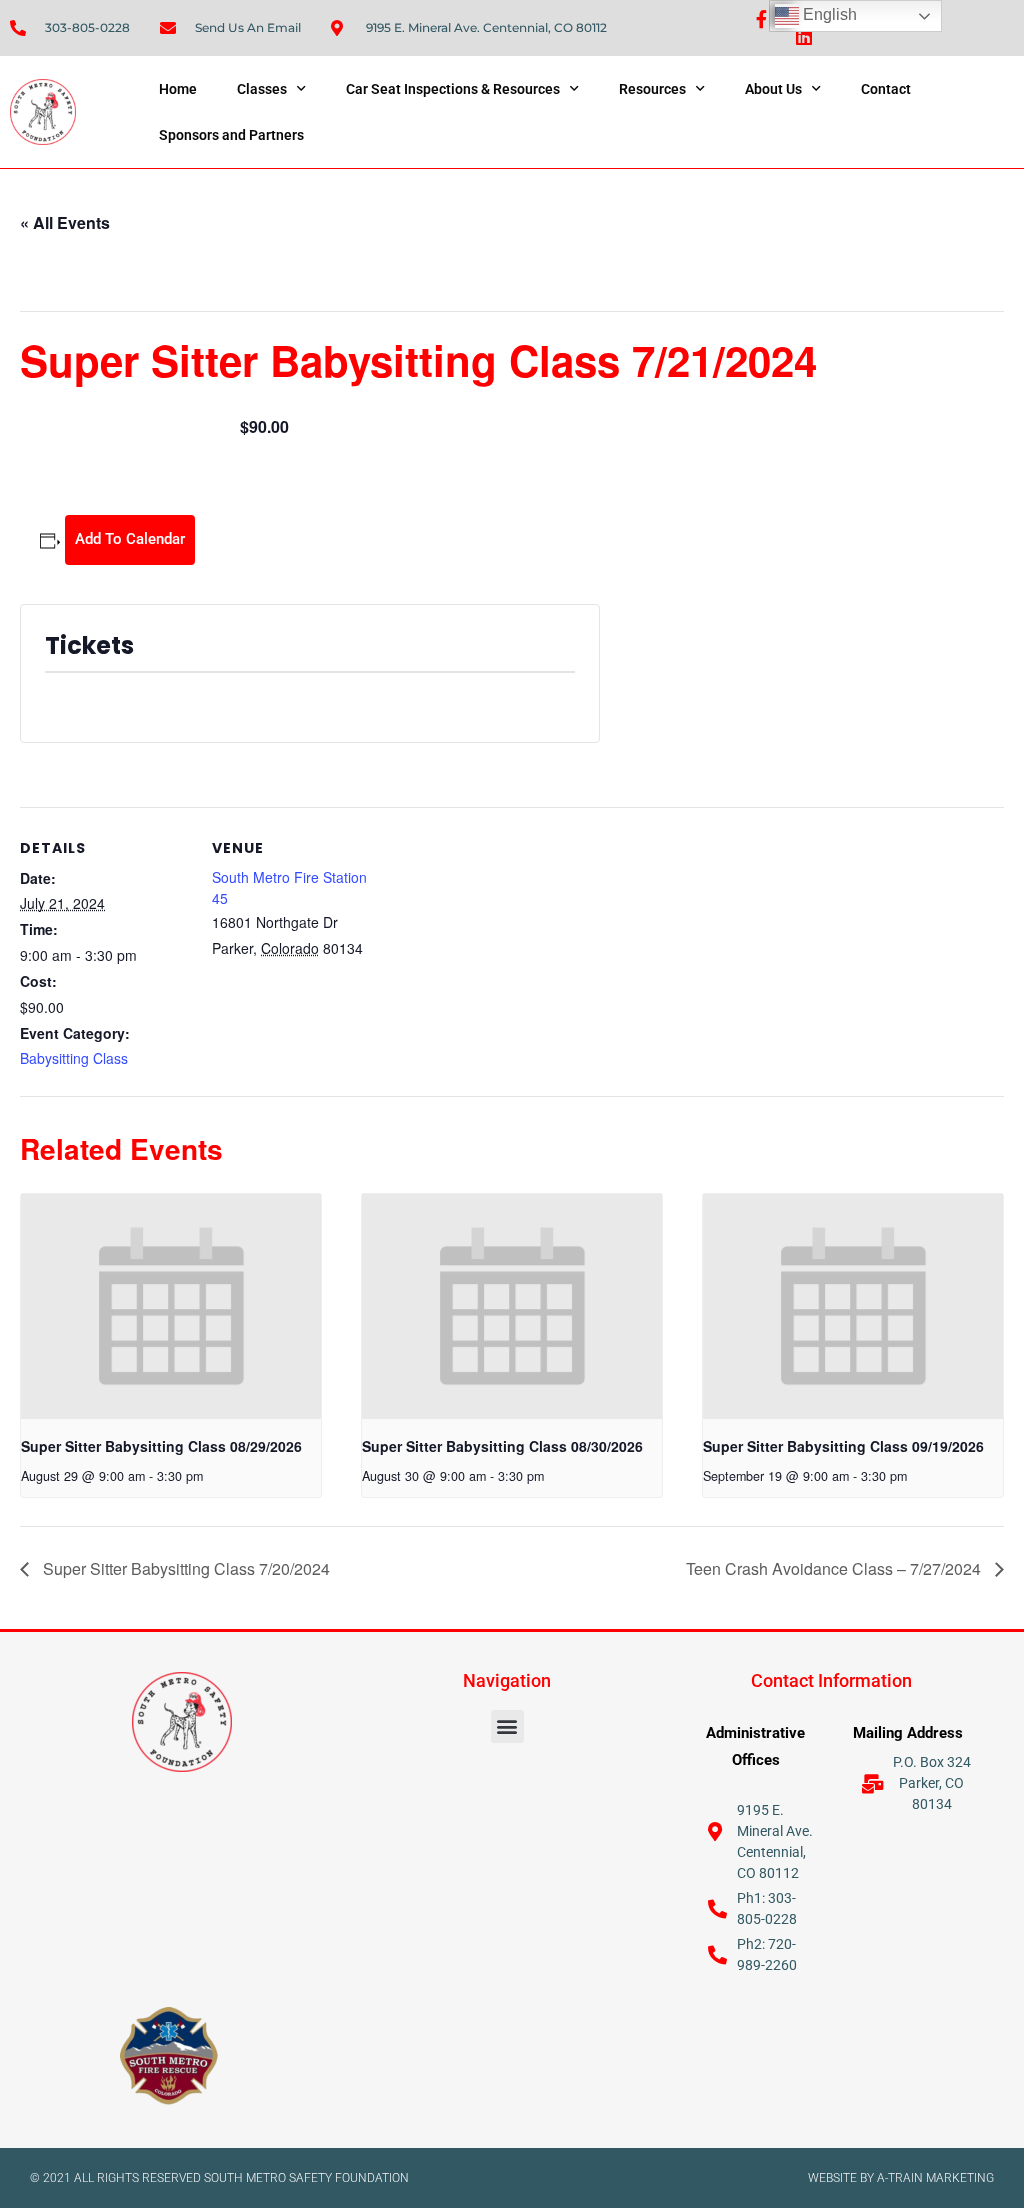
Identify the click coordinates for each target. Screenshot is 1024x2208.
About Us (773, 89)
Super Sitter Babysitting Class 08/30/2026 (502, 1446)
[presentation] (171, 1306)
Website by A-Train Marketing (901, 2178)
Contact (886, 89)
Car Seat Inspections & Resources (453, 89)
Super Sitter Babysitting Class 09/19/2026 (843, 1446)
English (828, 14)
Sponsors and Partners (231, 135)
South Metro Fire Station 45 (289, 887)
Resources (652, 89)
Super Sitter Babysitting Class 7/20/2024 (184, 1568)
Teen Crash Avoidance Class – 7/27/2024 (835, 1568)
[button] (507, 1726)
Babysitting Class (74, 1058)
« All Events (65, 222)
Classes (262, 89)
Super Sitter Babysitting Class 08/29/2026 (161, 1446)
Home (178, 89)
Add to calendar (130, 539)
